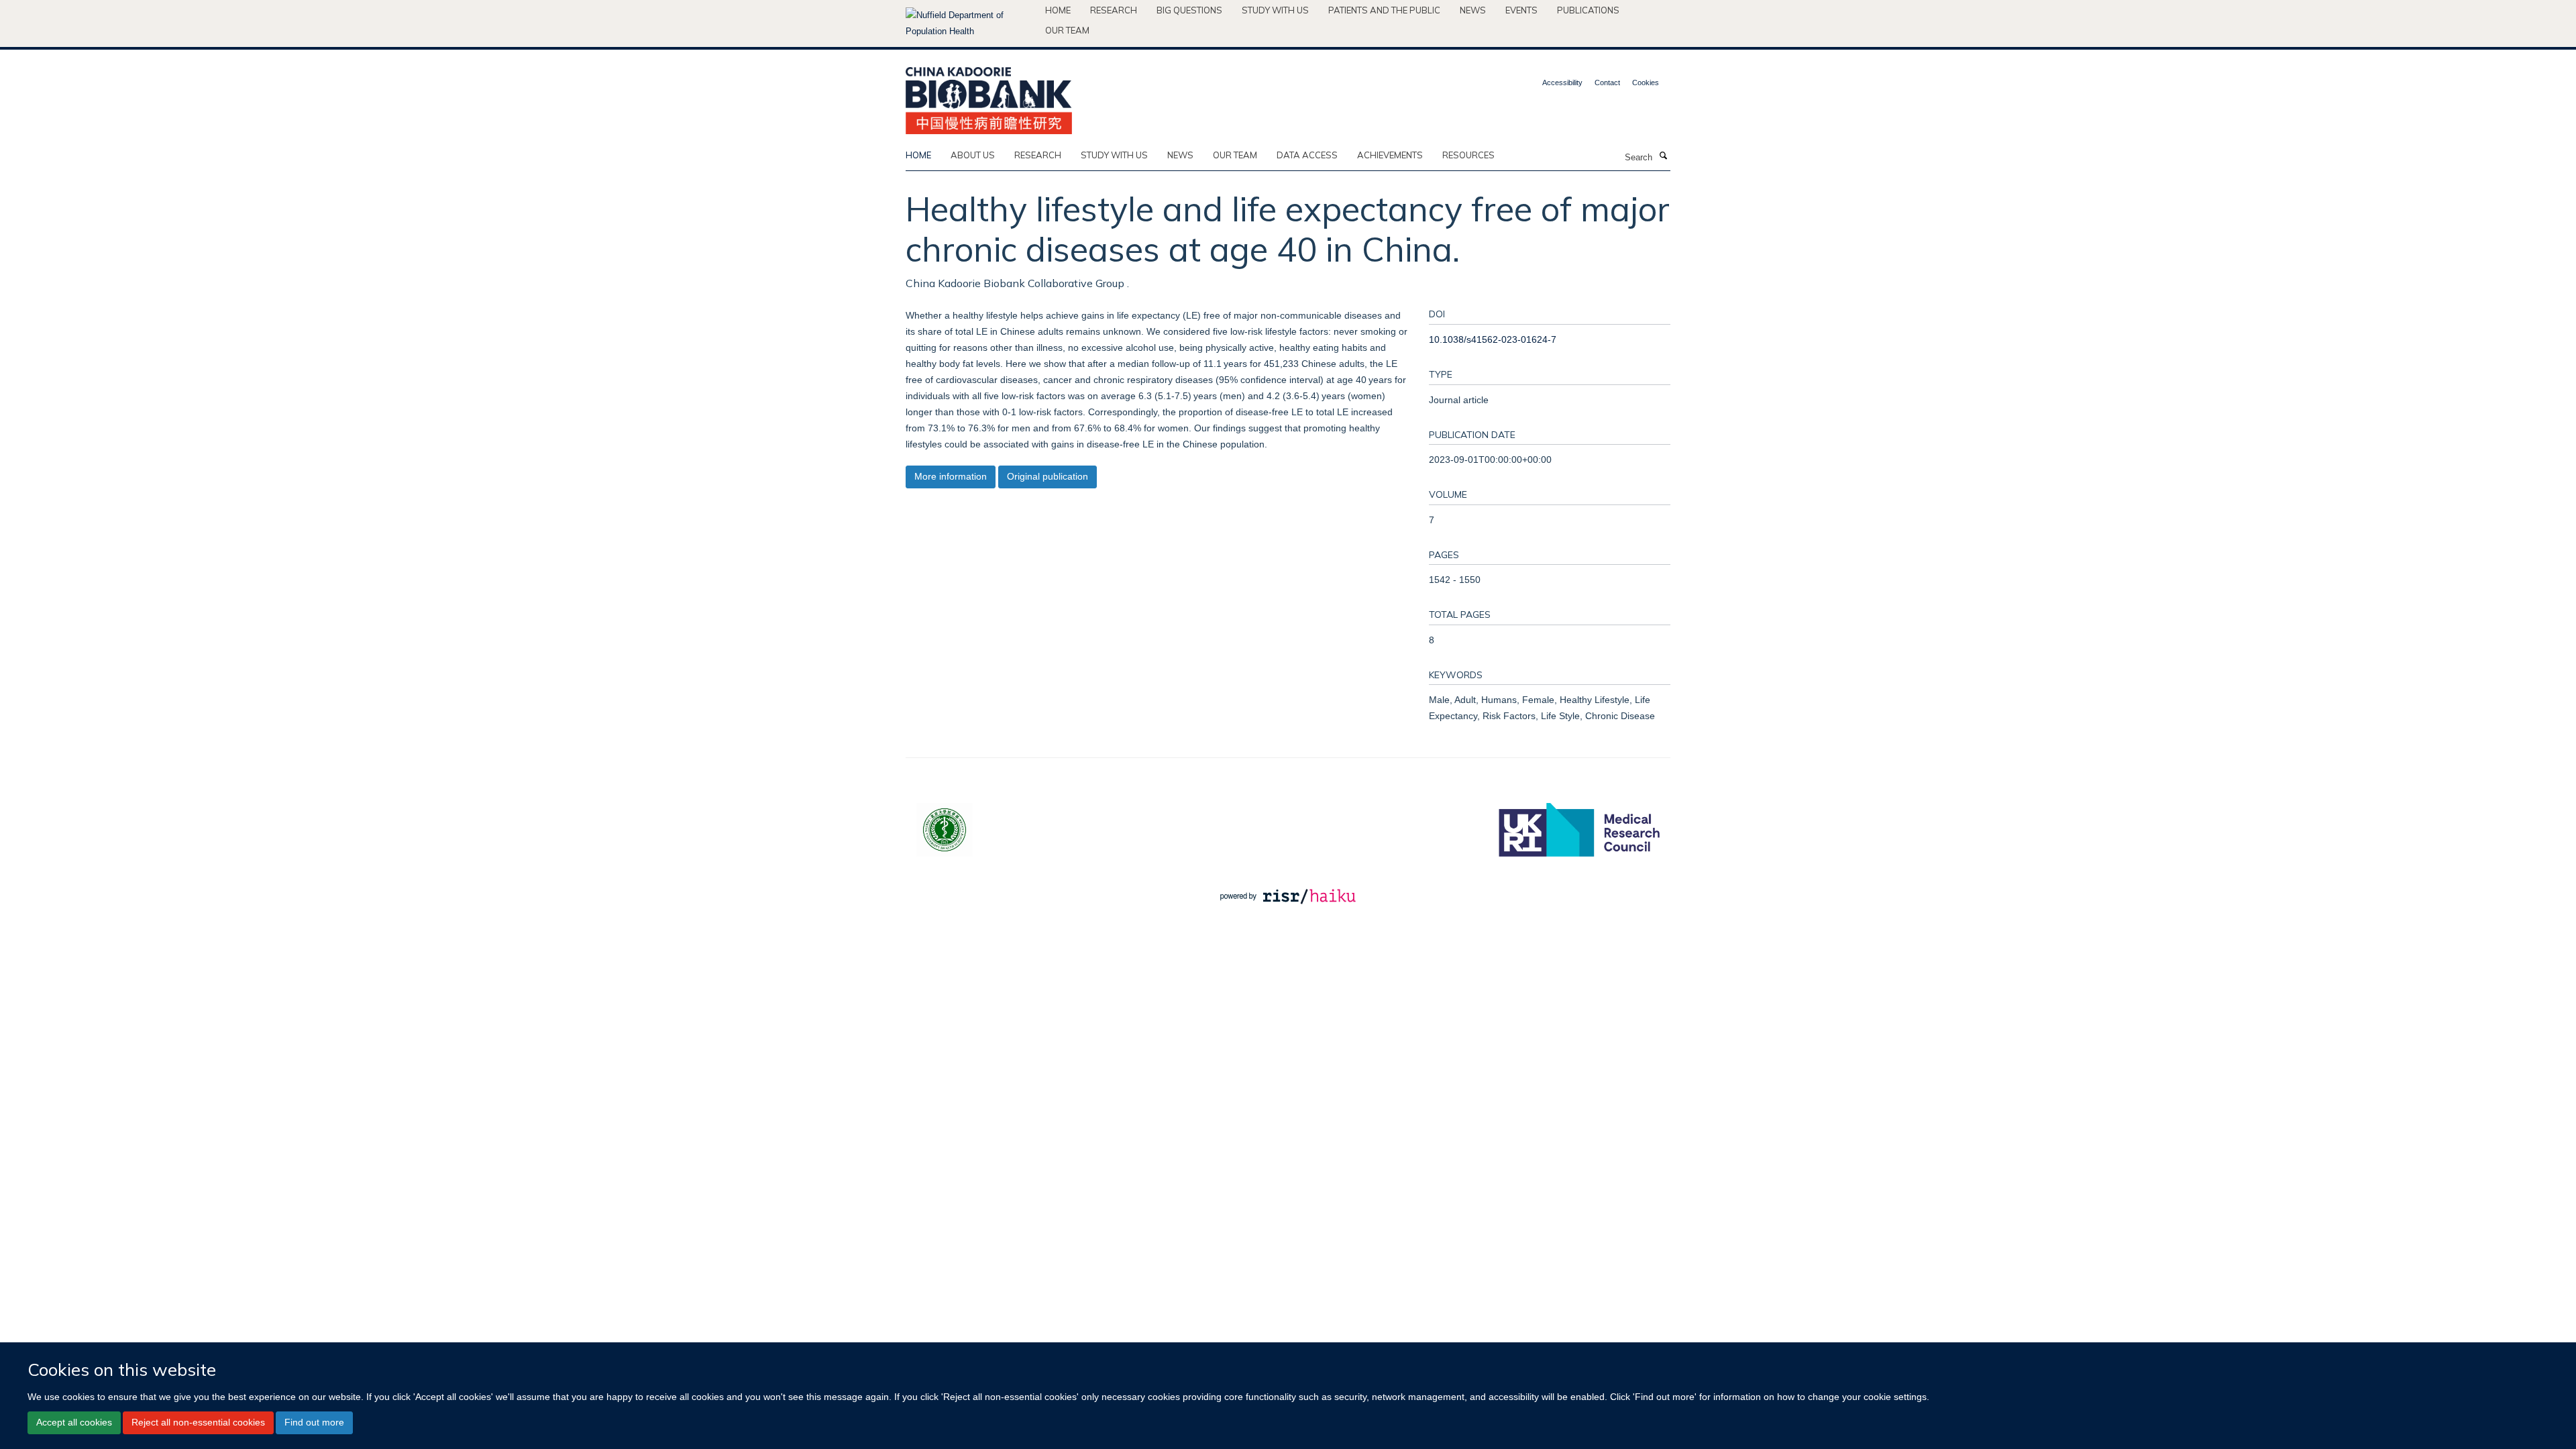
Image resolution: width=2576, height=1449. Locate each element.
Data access (1307, 155)
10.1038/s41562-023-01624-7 (1493, 339)
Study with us (1275, 10)
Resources (1468, 155)
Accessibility (1562, 83)
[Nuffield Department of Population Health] (970, 23)
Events (1521, 10)
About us (973, 155)
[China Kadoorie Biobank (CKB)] (989, 96)
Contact (1607, 83)
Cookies (1646, 83)
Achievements (1390, 155)
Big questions (1189, 10)
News (1473, 10)
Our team (1067, 30)
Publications (1588, 10)
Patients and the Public (1384, 10)
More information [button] (951, 476)
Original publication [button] (1048, 476)
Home (1058, 10)
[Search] (1663, 156)
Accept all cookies (74, 1422)
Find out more (314, 1422)
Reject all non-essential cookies (198, 1422)
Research (1114, 10)
